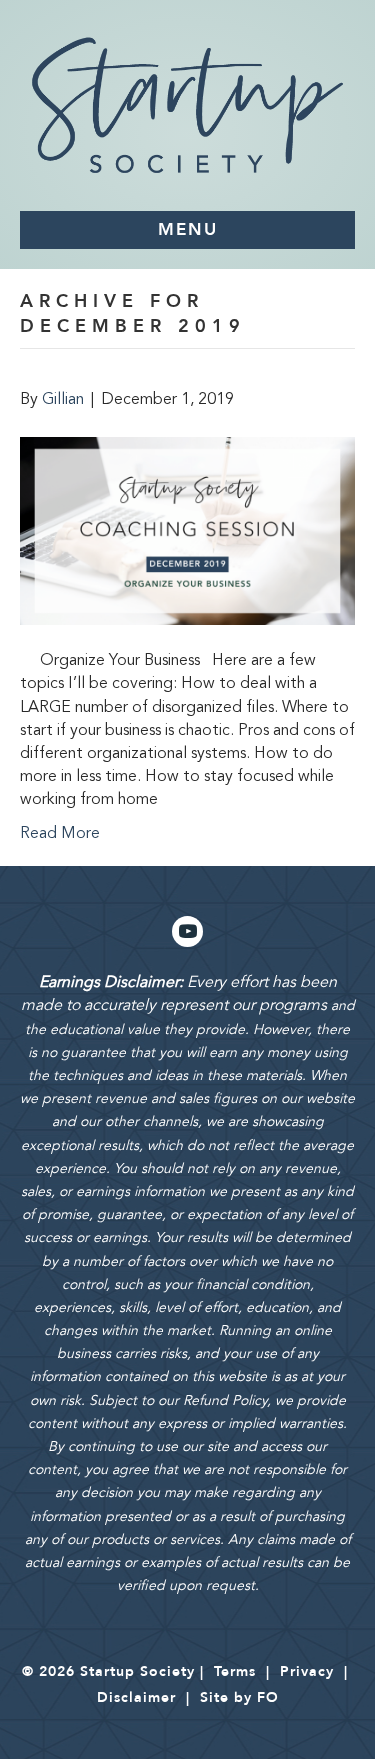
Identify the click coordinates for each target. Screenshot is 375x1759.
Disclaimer (136, 1697)
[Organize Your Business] (187, 531)
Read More (60, 834)
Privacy (307, 1671)
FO (268, 1697)
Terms (235, 1671)
